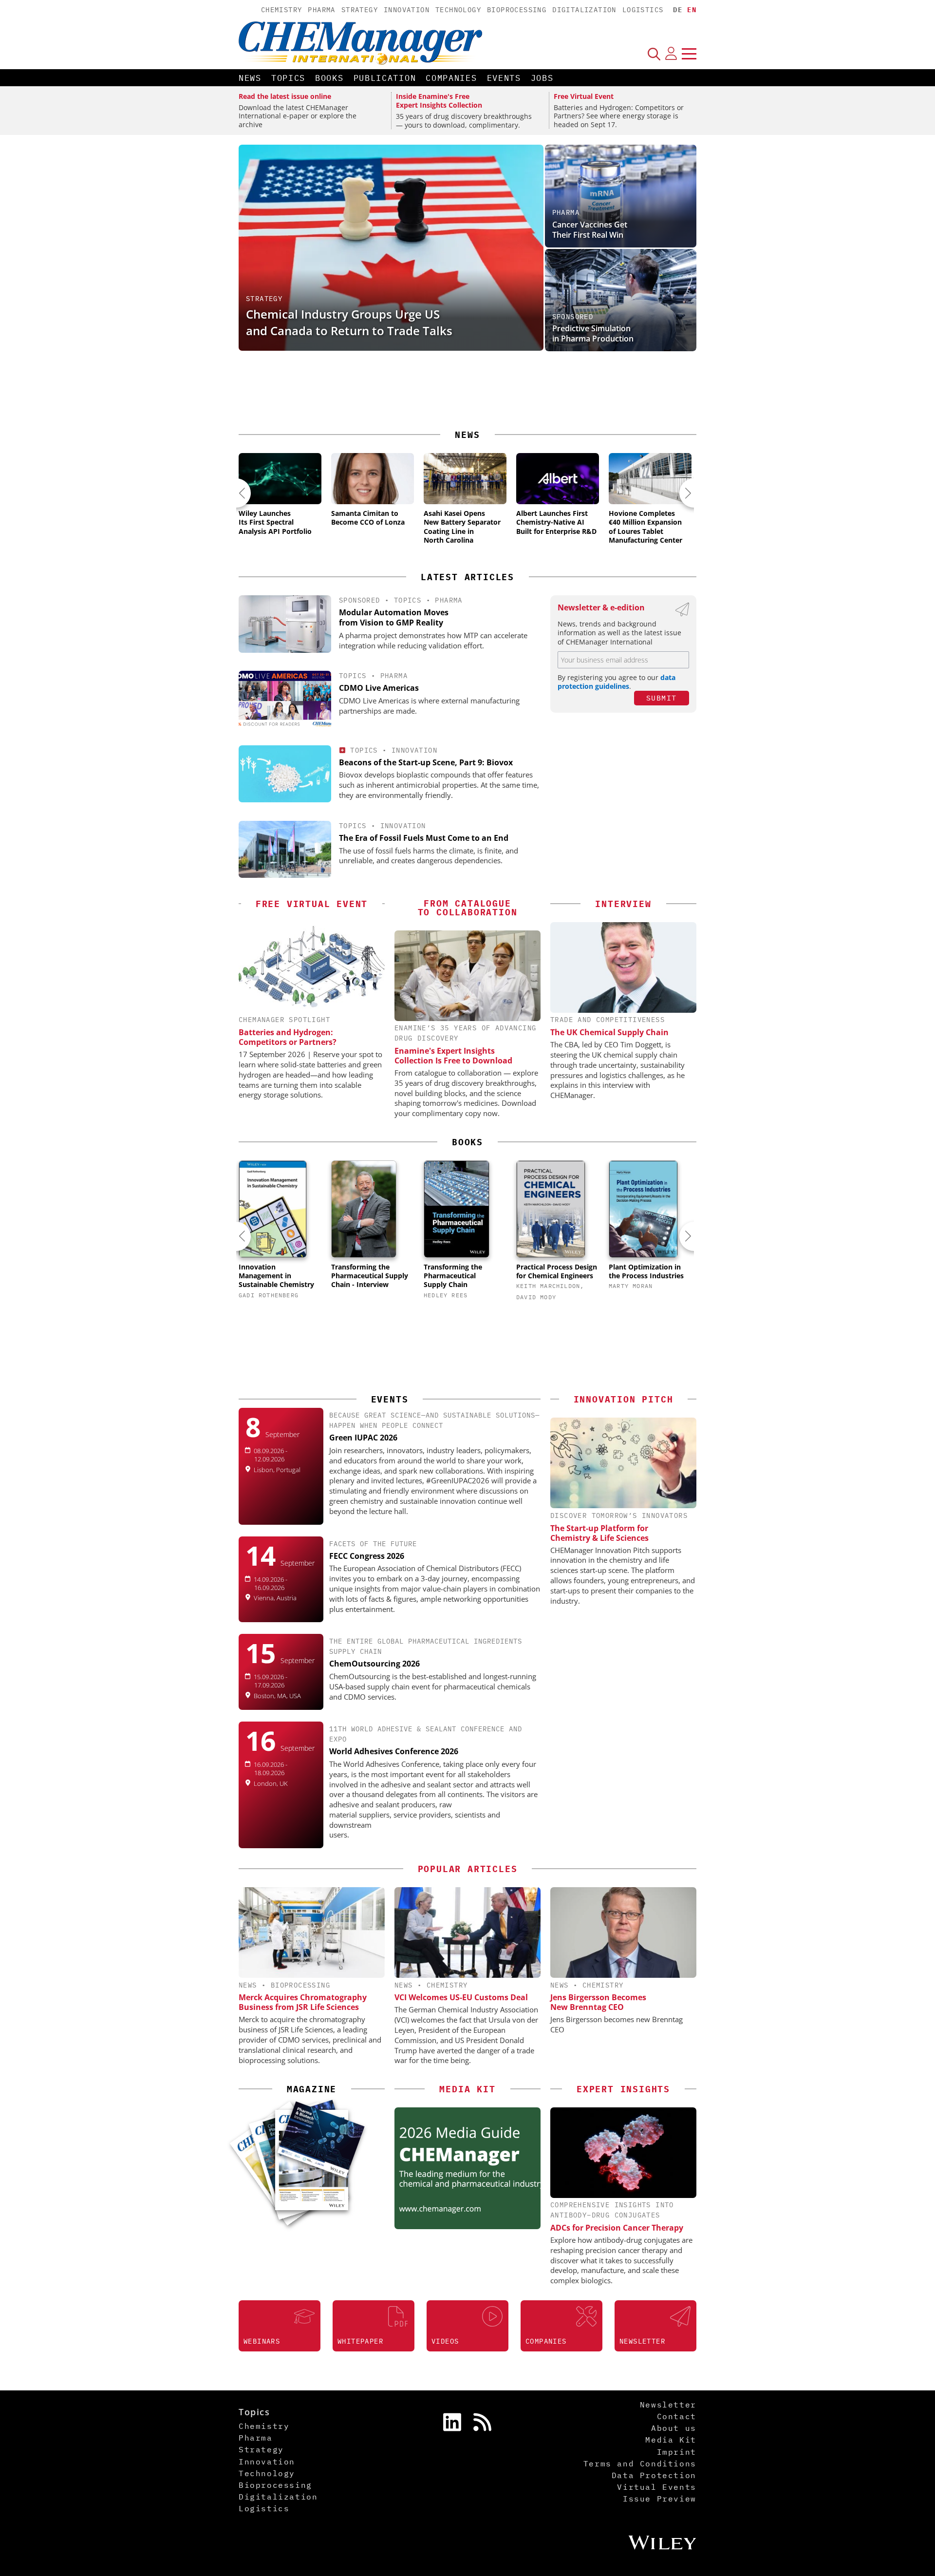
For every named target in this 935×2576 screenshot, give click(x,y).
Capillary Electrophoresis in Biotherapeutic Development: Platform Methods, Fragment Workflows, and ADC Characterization (607, 318)
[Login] (671, 54)
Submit (662, 698)
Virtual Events (656, 2487)
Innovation (407, 10)
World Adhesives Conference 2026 (394, 1751)
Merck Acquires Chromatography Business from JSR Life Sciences (303, 2002)
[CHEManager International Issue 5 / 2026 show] (321, 2140)
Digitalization (584, 10)
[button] (236, 493)
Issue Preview (660, 2499)
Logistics (643, 10)
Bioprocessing (517, 10)
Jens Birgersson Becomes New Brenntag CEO (598, 2002)
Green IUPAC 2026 (363, 1438)
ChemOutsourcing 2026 (374, 1664)
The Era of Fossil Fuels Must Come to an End (424, 838)
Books (329, 78)
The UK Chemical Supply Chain (609, 1032)
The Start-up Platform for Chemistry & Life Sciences (599, 1533)
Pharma (321, 10)
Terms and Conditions (640, 2463)
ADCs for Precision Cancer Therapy (617, 2228)
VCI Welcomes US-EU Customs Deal (461, 1997)
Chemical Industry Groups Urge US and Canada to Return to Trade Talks (349, 322)
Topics (288, 78)
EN (692, 10)
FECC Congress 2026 (367, 1556)
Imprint (677, 2452)
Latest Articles (467, 577)
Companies (451, 78)
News (250, 78)
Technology (458, 10)
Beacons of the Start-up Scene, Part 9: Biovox (426, 762)
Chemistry (282, 10)
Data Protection (654, 2475)
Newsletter (668, 2405)
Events (504, 78)
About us (674, 2428)
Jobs (542, 78)
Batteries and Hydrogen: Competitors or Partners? (288, 1037)
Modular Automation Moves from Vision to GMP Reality (394, 617)
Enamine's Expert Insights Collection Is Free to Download (453, 1056)
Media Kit (671, 2440)
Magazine (312, 2089)
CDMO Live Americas (379, 688)
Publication (385, 78)
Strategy (360, 10)
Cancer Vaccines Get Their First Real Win (590, 230)
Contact (677, 2416)
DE (678, 10)
